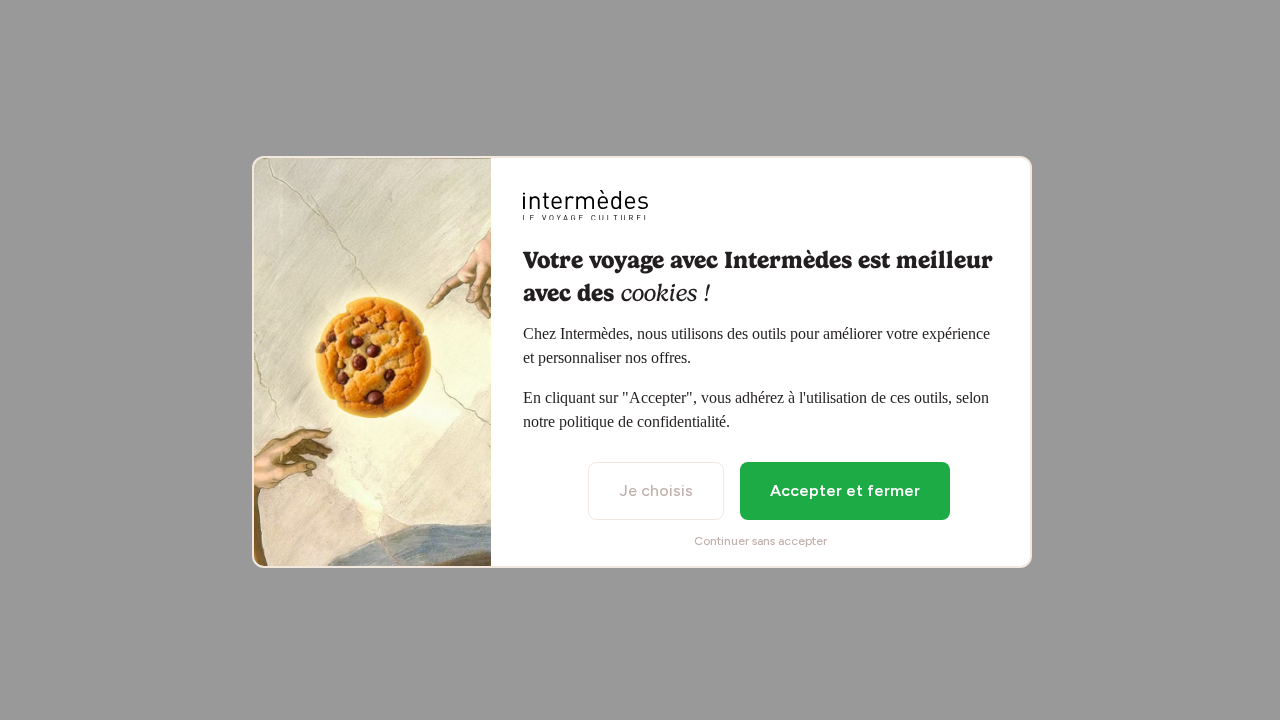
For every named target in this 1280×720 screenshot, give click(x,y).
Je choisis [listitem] (656, 490)
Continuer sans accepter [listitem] (760, 541)
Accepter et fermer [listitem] (845, 490)
